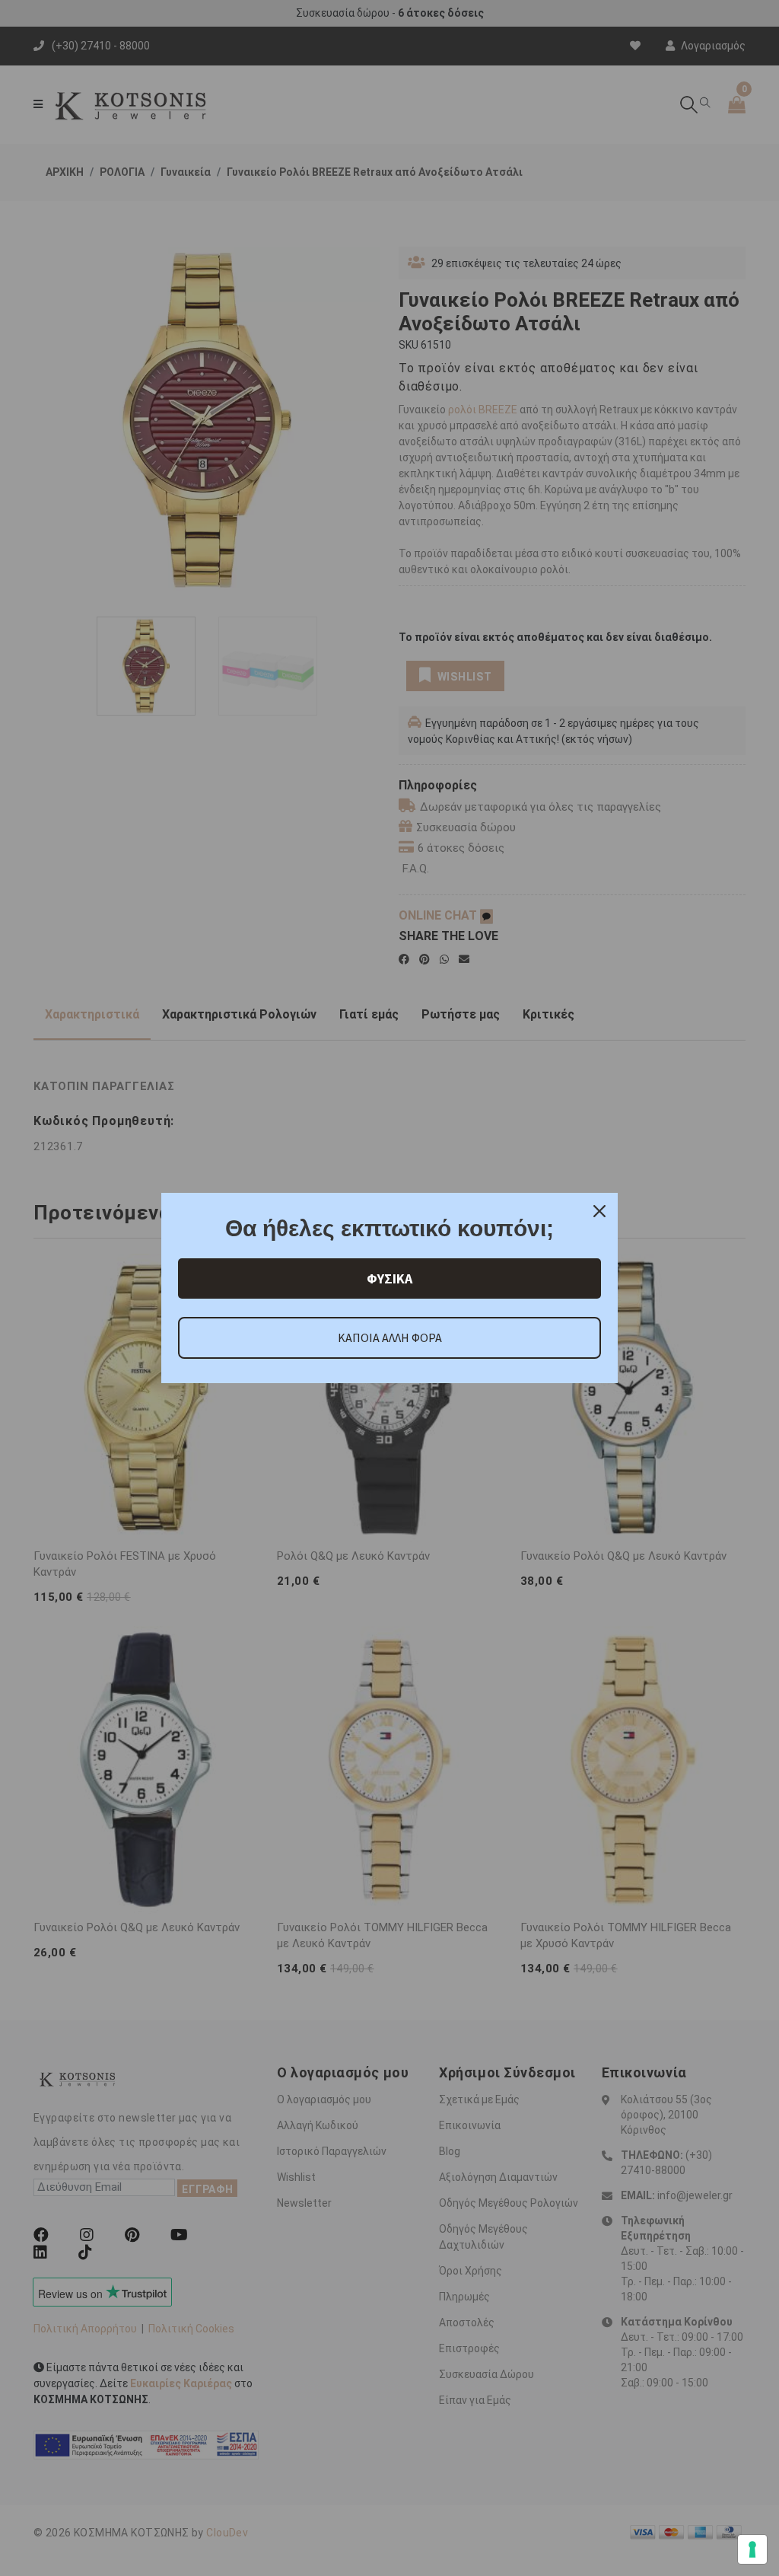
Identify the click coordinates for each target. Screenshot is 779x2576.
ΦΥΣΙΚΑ (389, 1278)
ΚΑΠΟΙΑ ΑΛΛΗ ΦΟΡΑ (390, 1337)
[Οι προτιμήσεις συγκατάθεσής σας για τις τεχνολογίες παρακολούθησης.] (752, 2549)
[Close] (599, 1211)
